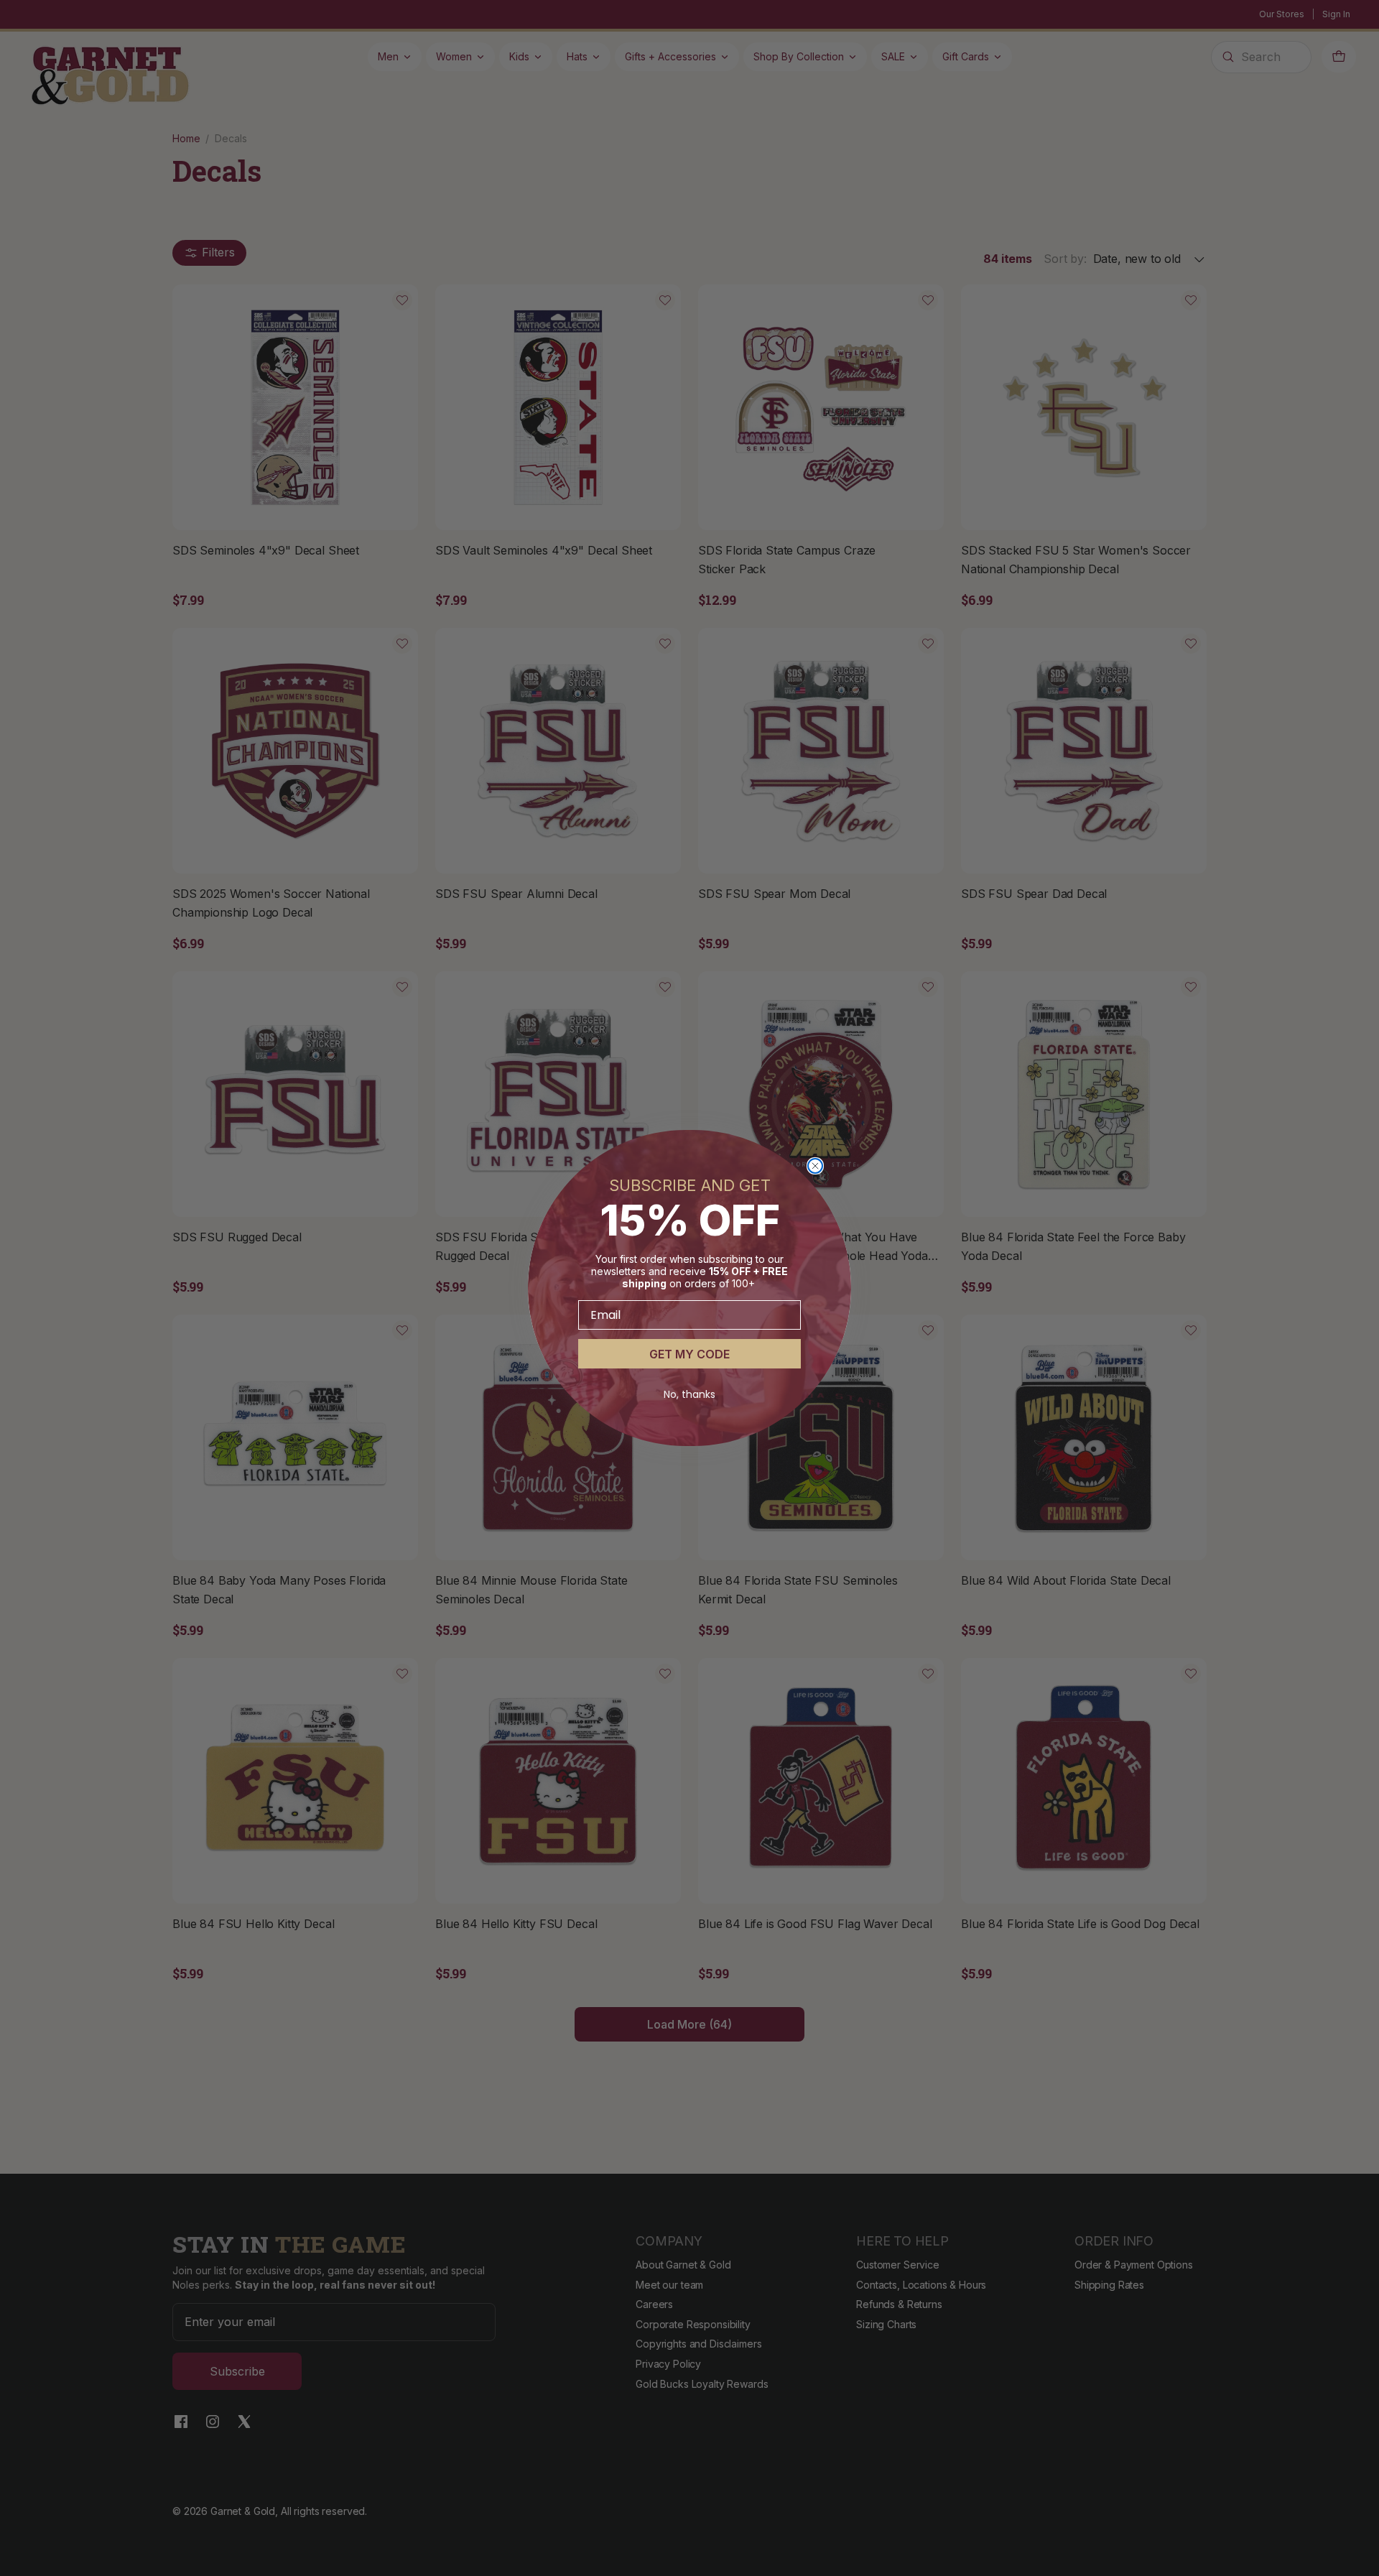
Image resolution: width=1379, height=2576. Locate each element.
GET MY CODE (689, 1354)
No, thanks (689, 1394)
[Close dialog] (815, 1166)
